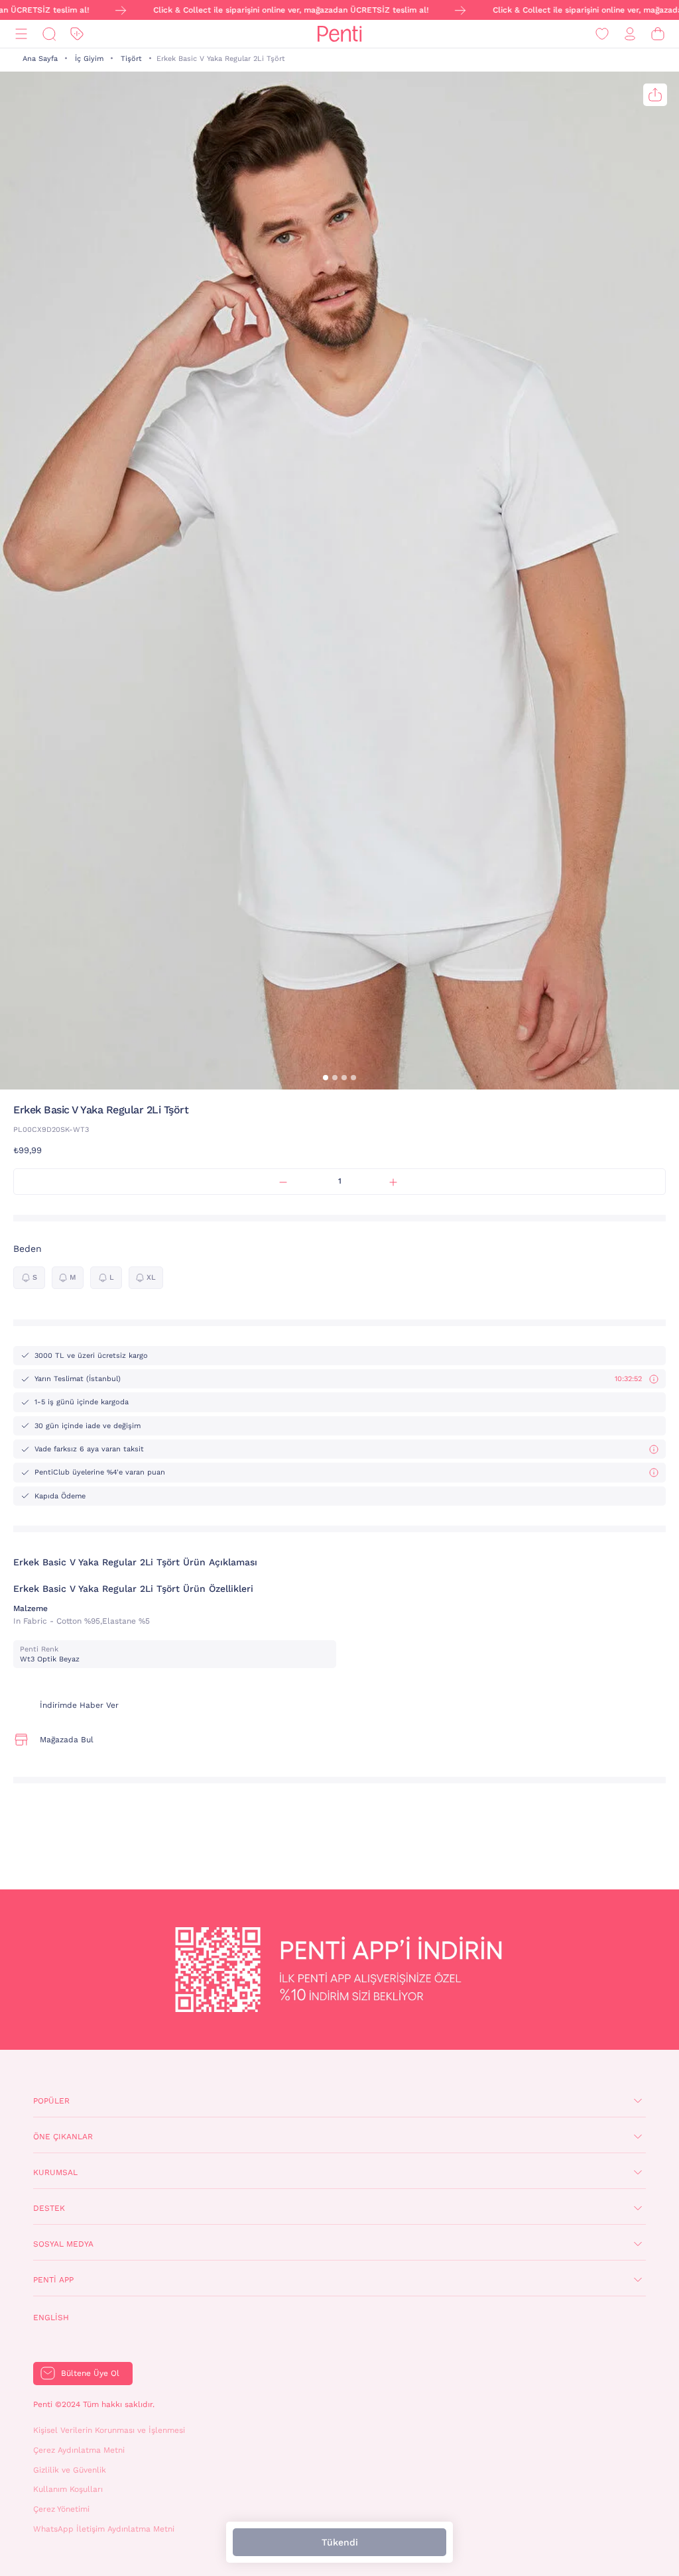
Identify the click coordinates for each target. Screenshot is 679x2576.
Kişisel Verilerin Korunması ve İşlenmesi (109, 2430)
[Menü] (21, 34)
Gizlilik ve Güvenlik (70, 2470)
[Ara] (49, 34)
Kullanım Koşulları (68, 2489)
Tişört (131, 59)
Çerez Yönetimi (61, 2509)
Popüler (51, 2101)
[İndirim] (77, 34)
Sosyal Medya (63, 2244)
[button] (326, 1078)
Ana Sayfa (40, 59)
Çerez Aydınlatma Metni (79, 2450)
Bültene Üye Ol (90, 2373)
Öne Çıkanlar (63, 2137)
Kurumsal (55, 2172)
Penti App (53, 2280)
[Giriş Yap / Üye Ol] (630, 34)
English (51, 2318)
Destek (49, 2208)
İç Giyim (89, 59)
